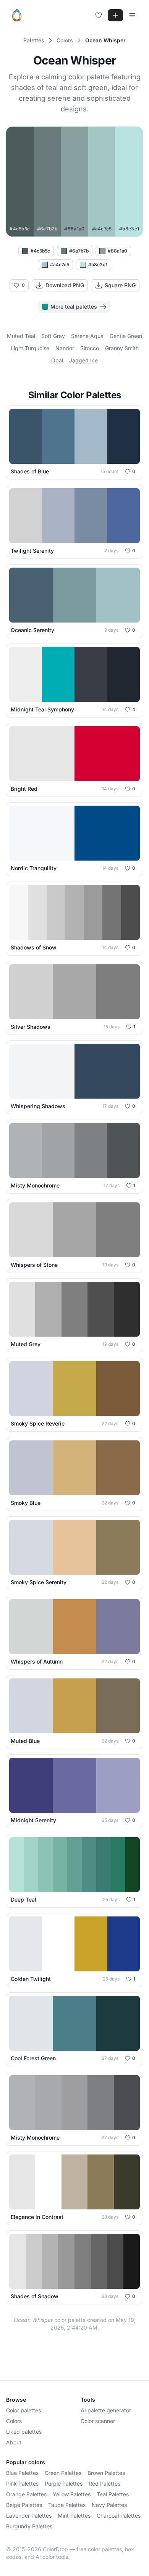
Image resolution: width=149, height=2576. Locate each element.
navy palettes (109, 2505)
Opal (57, 360)
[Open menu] (132, 15)
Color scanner (98, 2421)
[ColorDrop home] (17, 15)
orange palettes (26, 2494)
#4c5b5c (40, 251)
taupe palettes (67, 2505)
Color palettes (23, 2410)
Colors (14, 2421)
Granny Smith (122, 348)
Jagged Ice (83, 360)
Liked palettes (24, 2432)
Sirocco (90, 348)
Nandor (65, 348)
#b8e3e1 (98, 265)
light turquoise (30, 348)
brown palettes (106, 2473)
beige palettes (24, 2505)
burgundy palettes (29, 2526)
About (14, 2442)
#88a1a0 (117, 251)
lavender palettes (29, 2516)
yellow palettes (72, 2494)
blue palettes (22, 2473)
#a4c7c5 (60, 265)
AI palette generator (106, 2410)
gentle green (126, 336)
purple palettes (64, 2483)
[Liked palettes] (99, 15)
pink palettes (22, 2483)
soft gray (53, 336)
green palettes (63, 2473)
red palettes (104, 2483)
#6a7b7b (79, 251)
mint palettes (74, 2516)
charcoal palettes (119, 2516)
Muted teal (21, 336)
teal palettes (113, 2494)
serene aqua (87, 336)
